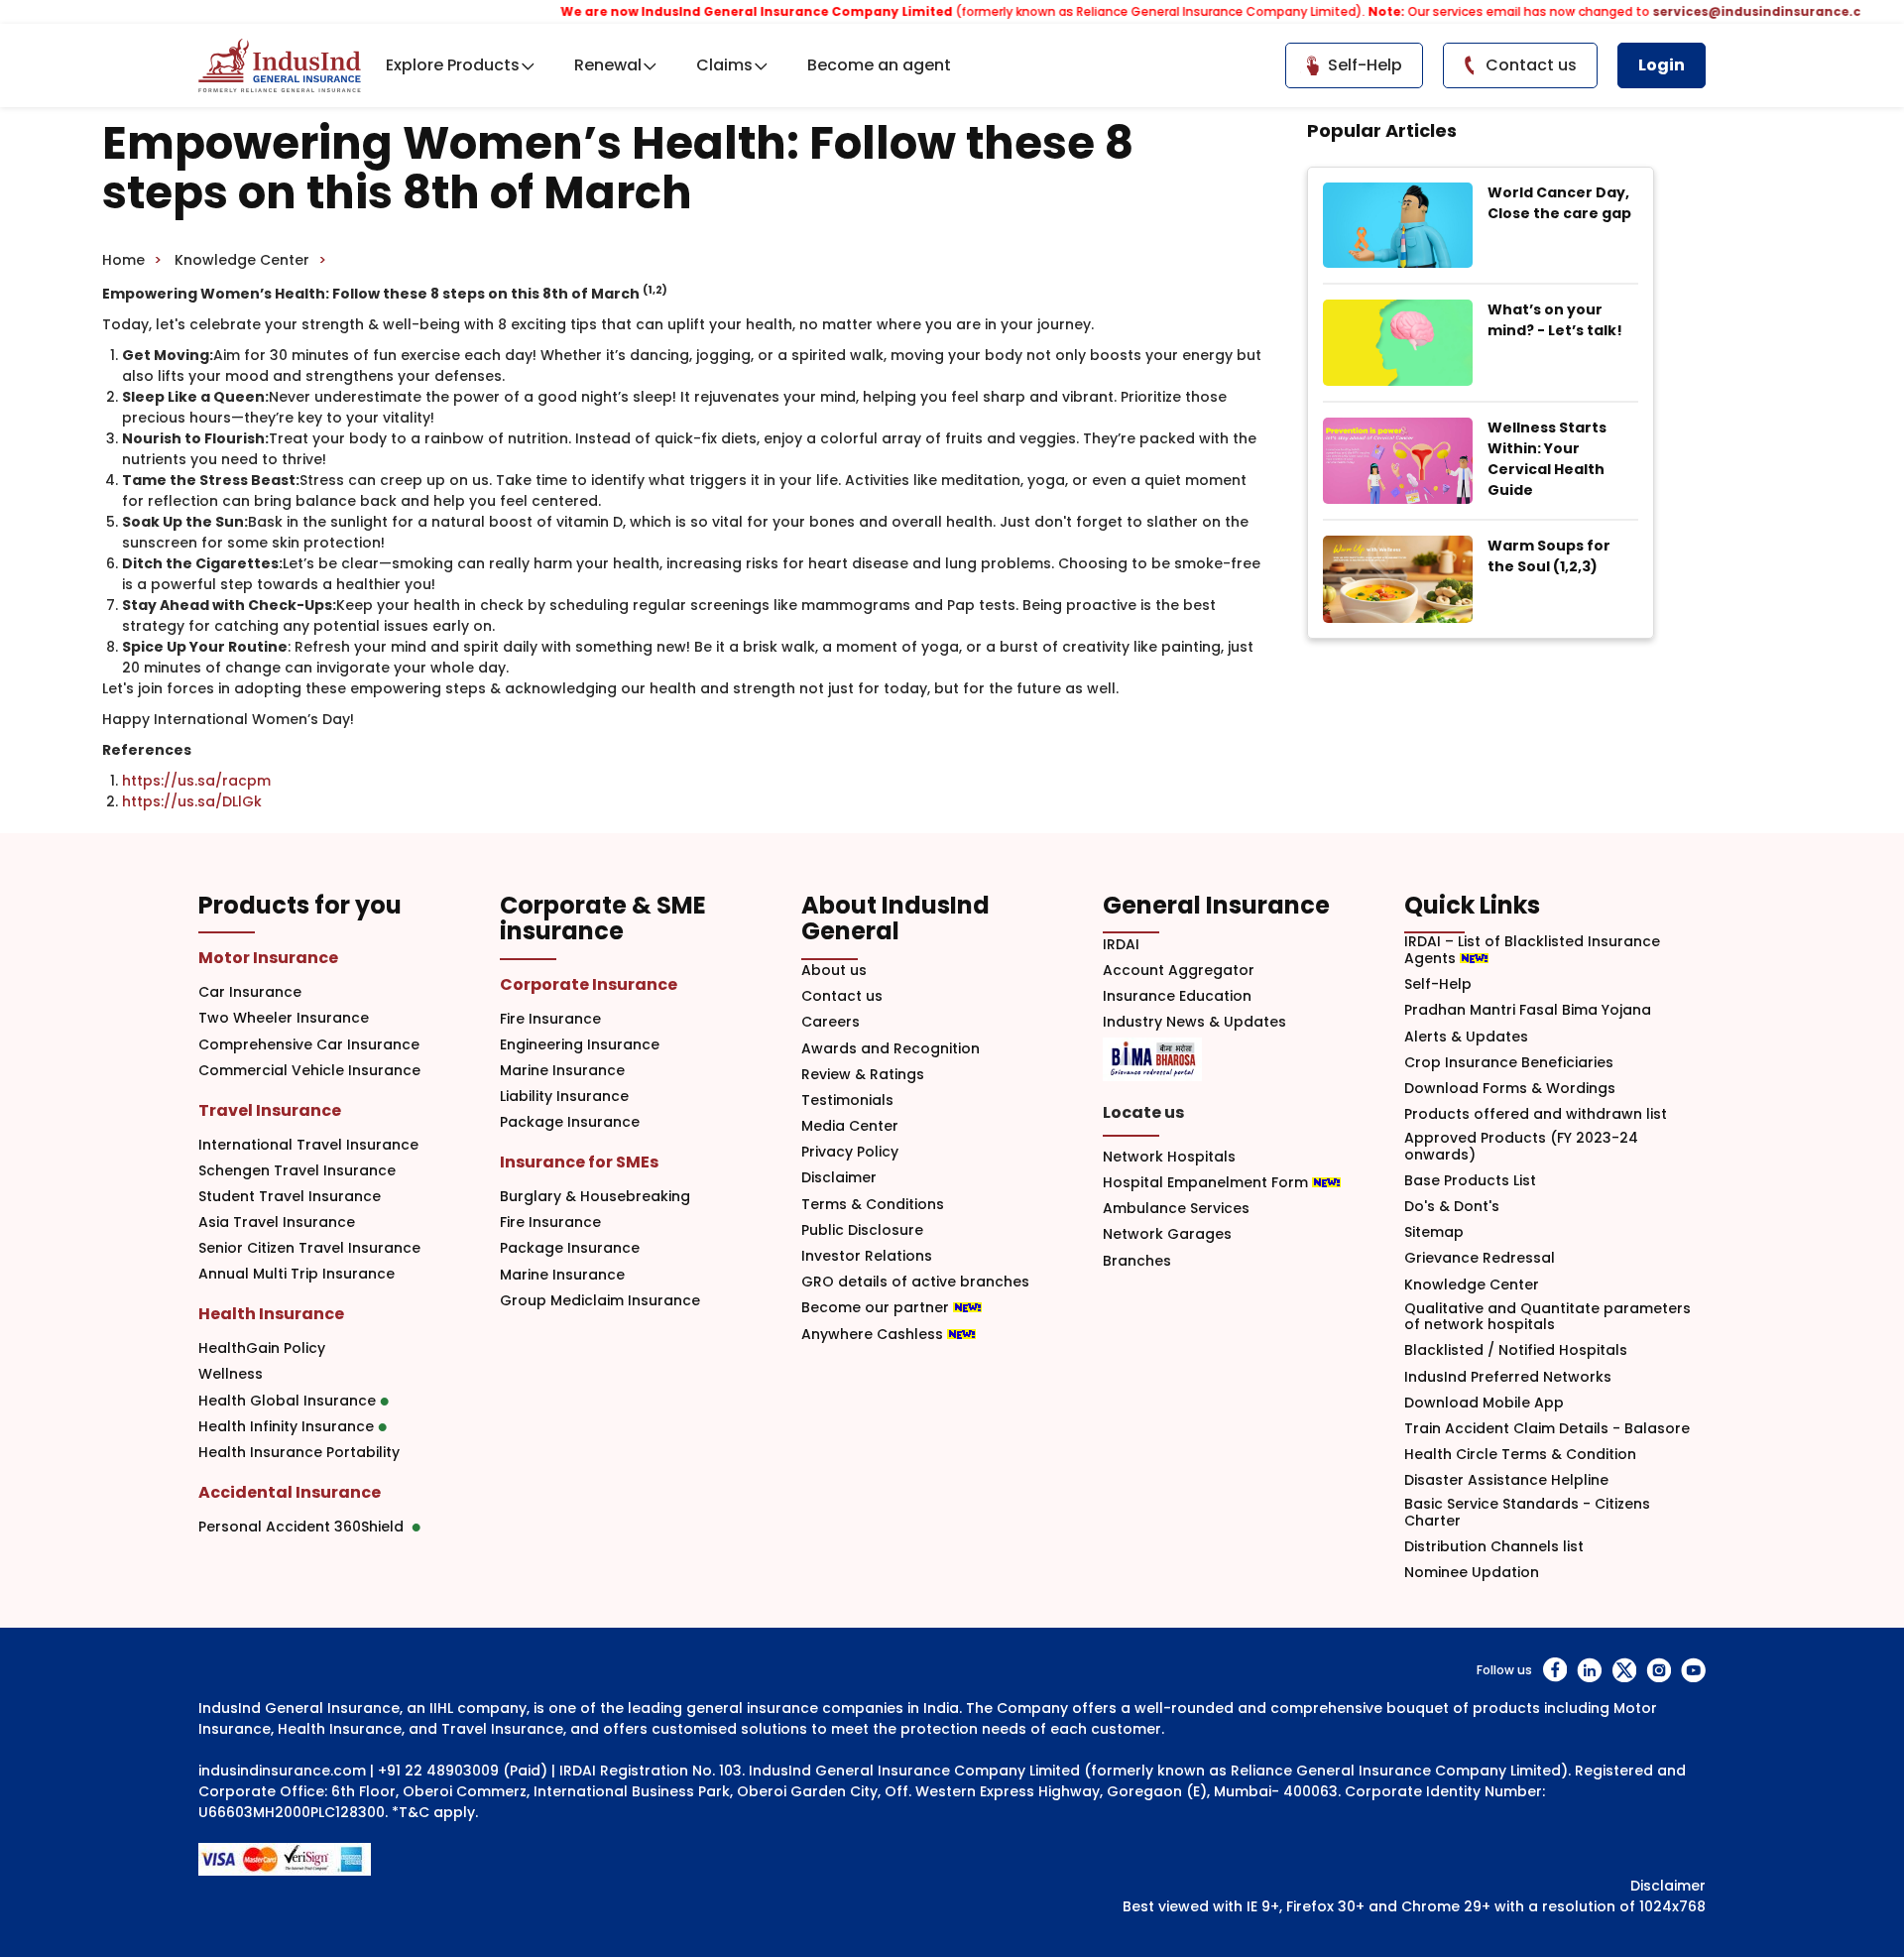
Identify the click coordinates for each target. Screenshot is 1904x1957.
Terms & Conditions (873, 1205)
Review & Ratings (863, 1075)
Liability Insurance (564, 1097)
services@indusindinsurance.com (1725, 11)
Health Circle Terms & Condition (1520, 1455)
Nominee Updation (1472, 1573)
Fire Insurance (550, 1019)
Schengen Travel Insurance (297, 1171)
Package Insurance (570, 1122)
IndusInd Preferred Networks (1508, 1377)
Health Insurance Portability (299, 1453)
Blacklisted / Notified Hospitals (1516, 1350)
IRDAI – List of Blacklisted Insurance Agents (1532, 950)
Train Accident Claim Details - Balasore (1547, 1429)
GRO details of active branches (915, 1282)
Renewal (608, 65)
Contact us (842, 996)
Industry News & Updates (1194, 1022)
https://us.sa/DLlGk (192, 801)
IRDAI (1121, 945)
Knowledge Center (242, 260)
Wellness (231, 1374)
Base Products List (1470, 1181)
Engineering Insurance (580, 1045)
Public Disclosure (862, 1230)
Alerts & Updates (1466, 1037)
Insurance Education (1177, 996)
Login (1662, 65)
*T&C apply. (435, 1812)
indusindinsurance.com (282, 1771)
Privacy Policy (850, 1152)
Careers (831, 1022)
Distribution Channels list (1494, 1547)
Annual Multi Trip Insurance (297, 1274)
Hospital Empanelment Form (1207, 1183)
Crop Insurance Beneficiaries (1509, 1063)
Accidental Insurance (290, 1492)
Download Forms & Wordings (1510, 1089)
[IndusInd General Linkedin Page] (1589, 1670)
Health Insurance (271, 1314)
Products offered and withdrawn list (1536, 1114)
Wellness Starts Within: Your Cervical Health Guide (1547, 459)
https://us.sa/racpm (196, 781)
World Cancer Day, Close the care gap (1559, 203)
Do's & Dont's (1452, 1207)
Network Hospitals (1169, 1157)
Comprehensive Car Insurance (309, 1045)
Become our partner (877, 1308)
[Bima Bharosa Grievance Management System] (1152, 1059)
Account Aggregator (1179, 971)
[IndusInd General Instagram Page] (1659, 1670)
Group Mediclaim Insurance (600, 1301)
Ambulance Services (1176, 1209)
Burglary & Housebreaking (595, 1197)
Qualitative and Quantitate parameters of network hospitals (1547, 1317)
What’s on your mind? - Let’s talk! (1555, 320)
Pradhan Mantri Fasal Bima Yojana (1528, 1010)
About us (834, 971)
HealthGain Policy (262, 1348)
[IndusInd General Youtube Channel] (1693, 1670)
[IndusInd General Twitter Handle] (1624, 1670)
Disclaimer (839, 1178)
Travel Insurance (270, 1110)
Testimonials (847, 1101)
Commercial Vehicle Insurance (309, 1071)
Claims (724, 65)
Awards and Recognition (891, 1049)
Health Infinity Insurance (288, 1427)
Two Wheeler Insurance (284, 1018)
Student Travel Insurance (290, 1197)
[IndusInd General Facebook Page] (1554, 1670)
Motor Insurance (268, 958)
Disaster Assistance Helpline (1506, 1480)
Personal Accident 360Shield (305, 1527)
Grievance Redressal (1480, 1258)
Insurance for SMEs (579, 1162)
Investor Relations (867, 1256)
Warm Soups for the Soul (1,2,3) (1549, 556)
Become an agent (879, 65)
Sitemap (1434, 1232)
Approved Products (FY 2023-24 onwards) (1521, 1147)
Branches (1137, 1261)
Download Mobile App (1484, 1403)
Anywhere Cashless (874, 1335)
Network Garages (1167, 1234)
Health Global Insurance (289, 1401)
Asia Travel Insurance (277, 1223)
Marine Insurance (562, 1071)
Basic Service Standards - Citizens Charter (1527, 1513)
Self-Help (1438, 984)
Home (123, 260)
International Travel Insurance (308, 1145)
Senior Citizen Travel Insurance (309, 1248)
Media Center (850, 1126)
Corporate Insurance (589, 984)
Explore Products (453, 65)
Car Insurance (250, 992)
